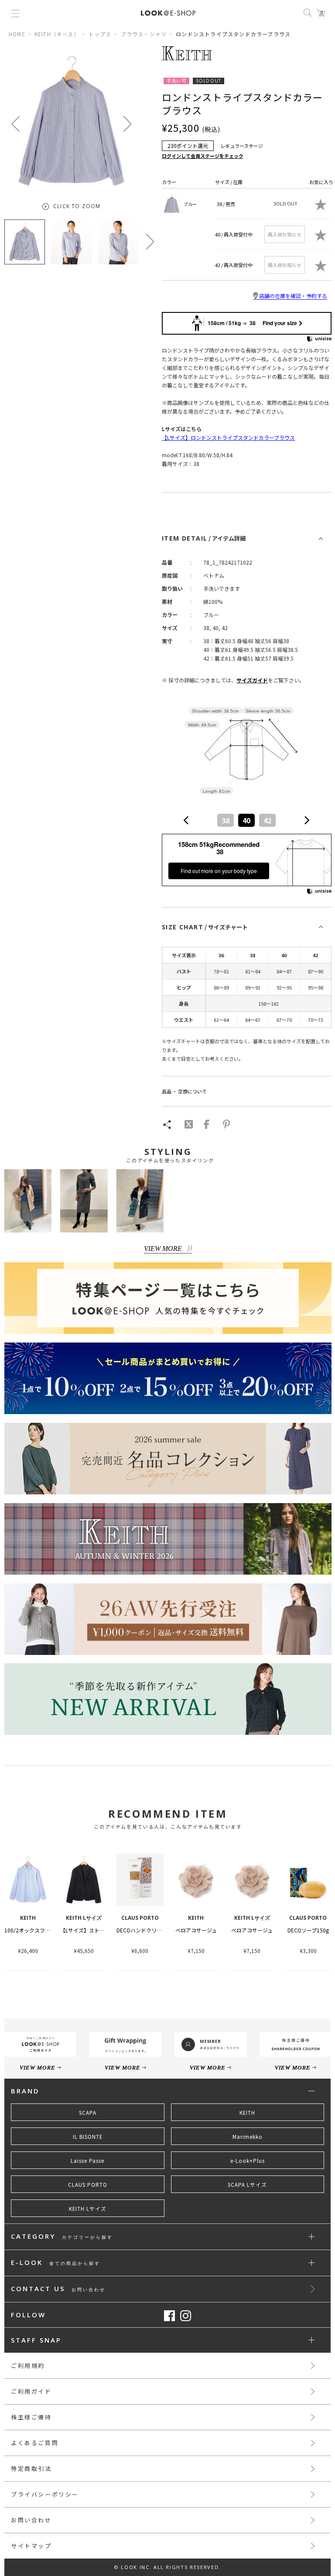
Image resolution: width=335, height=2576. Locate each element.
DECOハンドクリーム (142, 1930)
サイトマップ (31, 2546)
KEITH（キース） (57, 34)
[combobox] (246, 820)
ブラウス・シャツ (144, 34)
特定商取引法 (31, 2468)
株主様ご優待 (31, 2417)
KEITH (247, 2113)
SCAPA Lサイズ (247, 2185)
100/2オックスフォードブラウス (43, 1930)
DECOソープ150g (308, 1930)
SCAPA (88, 2113)
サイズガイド (252, 680)
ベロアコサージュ (196, 1930)
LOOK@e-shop (168, 13)
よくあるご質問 (35, 2443)
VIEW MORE (163, 1249)
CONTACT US (58, 2289)
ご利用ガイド (31, 2391)
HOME (17, 34)
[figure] (186, 820)
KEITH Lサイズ (88, 2209)
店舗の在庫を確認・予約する (293, 296)
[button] (127, 124)
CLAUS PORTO (88, 2185)
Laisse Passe (87, 2161)
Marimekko (248, 2137)
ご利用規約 (28, 2365)
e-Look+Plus (248, 2161)
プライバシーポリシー (45, 2494)
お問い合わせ (31, 2520)
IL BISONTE (88, 2137)
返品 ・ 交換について (184, 1091)
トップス (100, 34)
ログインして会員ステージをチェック (203, 156)
